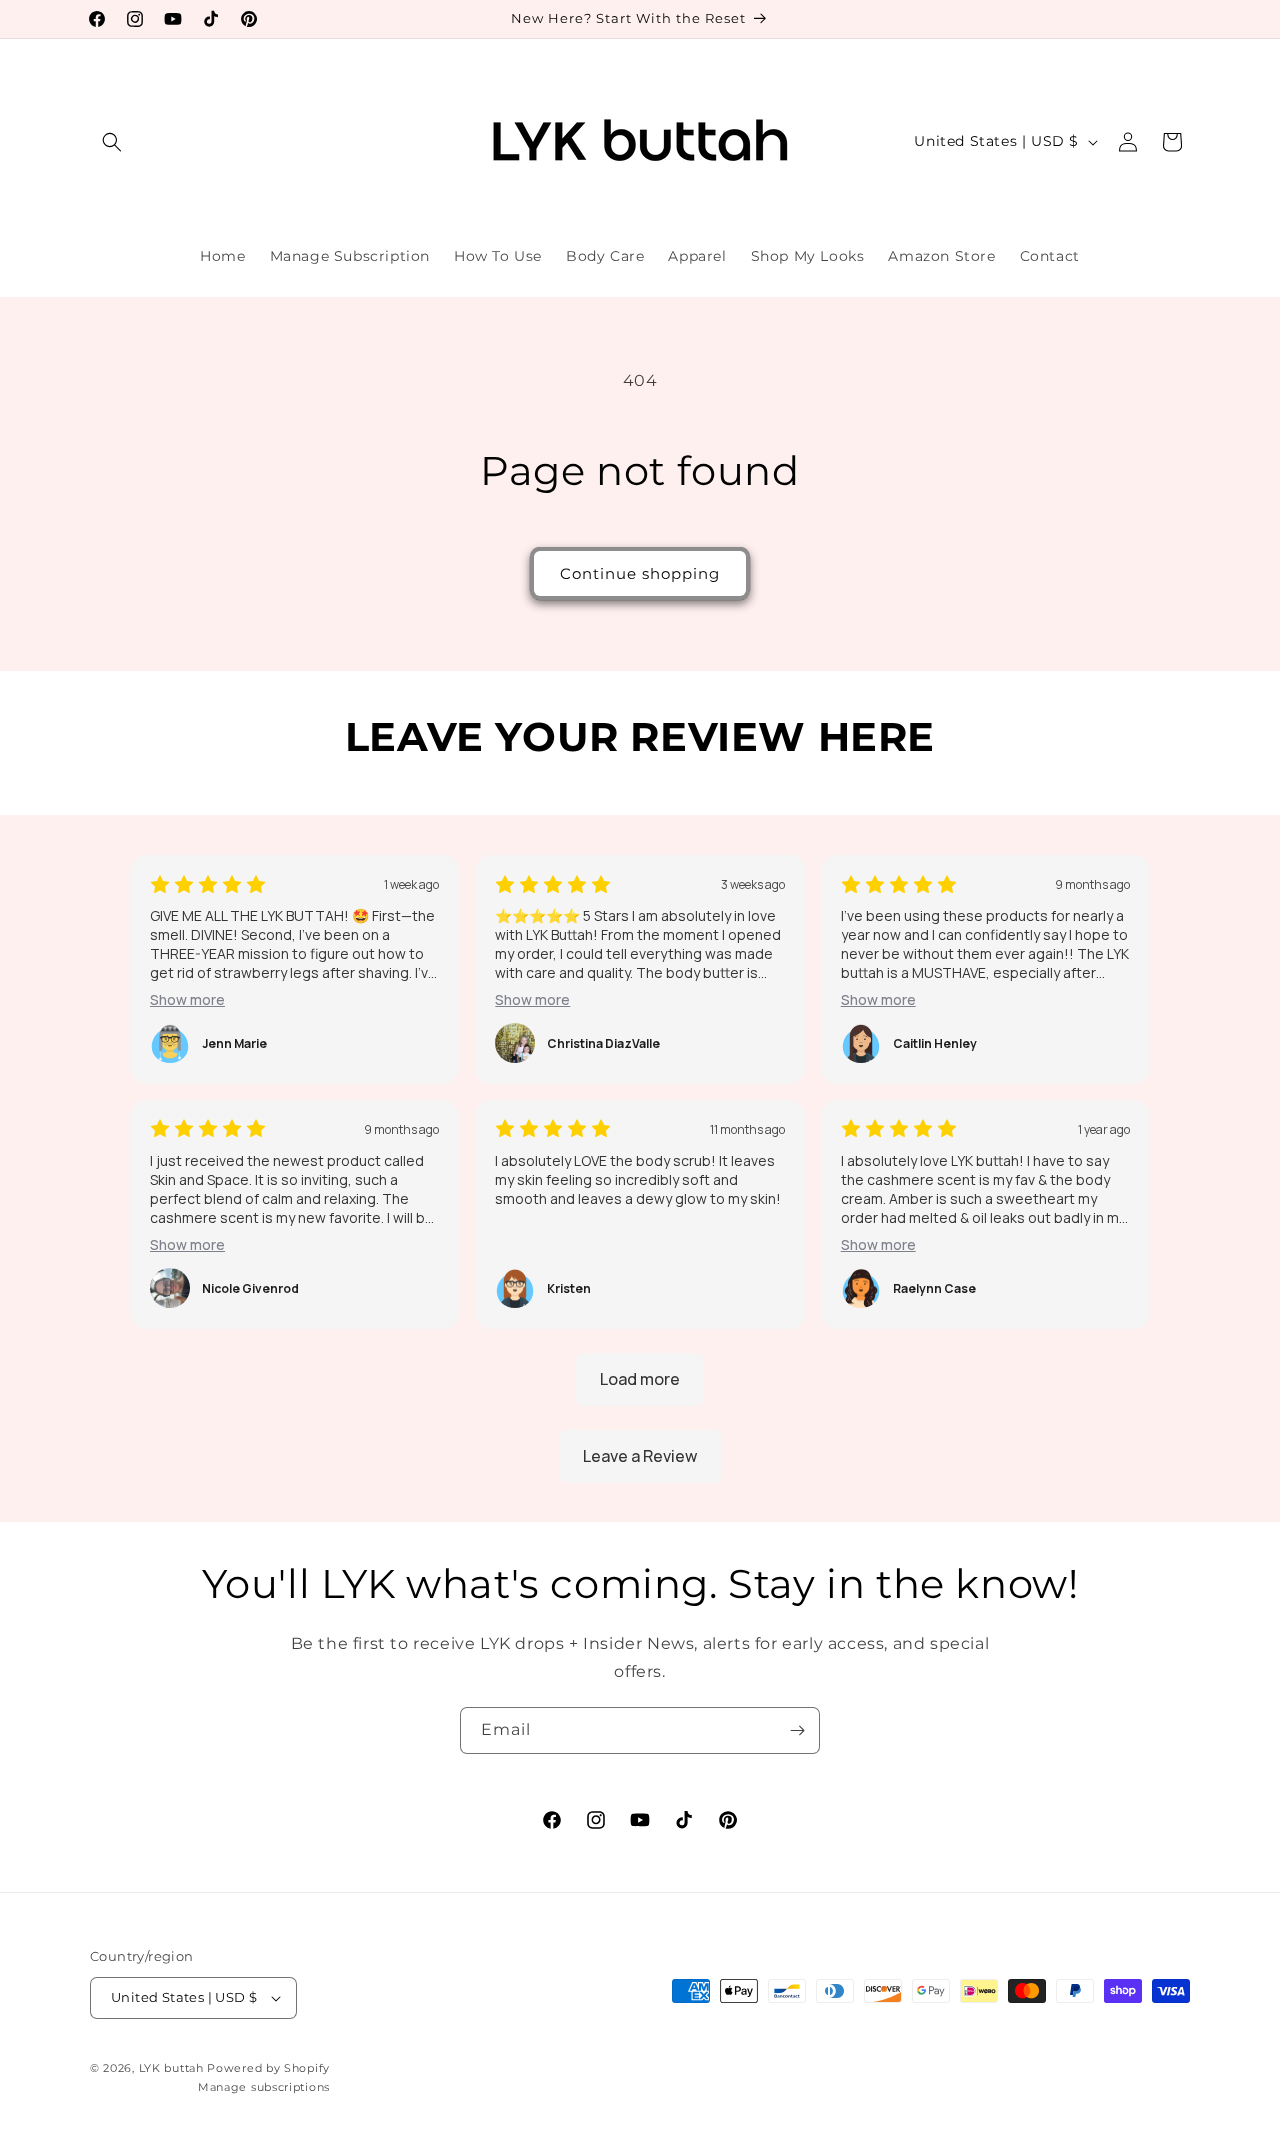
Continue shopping (640, 573)
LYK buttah (171, 2068)
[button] (112, 142)
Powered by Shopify (268, 2068)
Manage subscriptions (264, 2087)
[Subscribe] (797, 1730)
